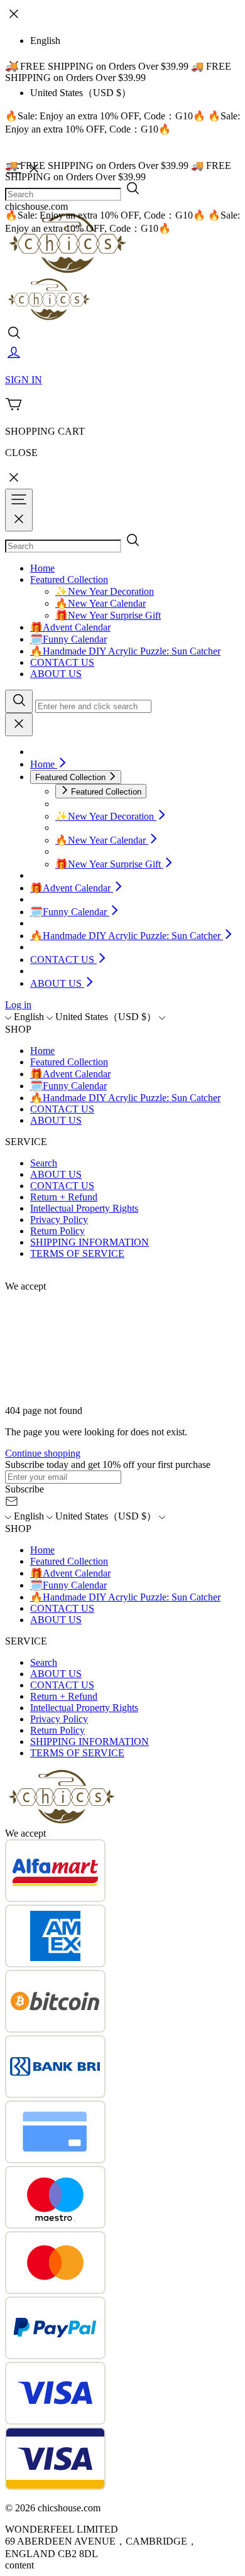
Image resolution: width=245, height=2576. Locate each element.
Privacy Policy (59, 1220)
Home (42, 568)
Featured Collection (69, 579)
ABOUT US (56, 674)
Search (44, 1163)
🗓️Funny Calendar (68, 639)
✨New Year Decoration (105, 591)
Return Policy (57, 1231)
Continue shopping (43, 1453)
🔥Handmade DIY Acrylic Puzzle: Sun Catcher (125, 651)
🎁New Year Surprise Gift (108, 615)
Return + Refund (64, 1197)
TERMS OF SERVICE (77, 1253)
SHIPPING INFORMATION (90, 1242)
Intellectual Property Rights (84, 1208)
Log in (18, 1005)
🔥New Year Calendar (101, 603)
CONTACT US (62, 662)
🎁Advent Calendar (70, 627)
